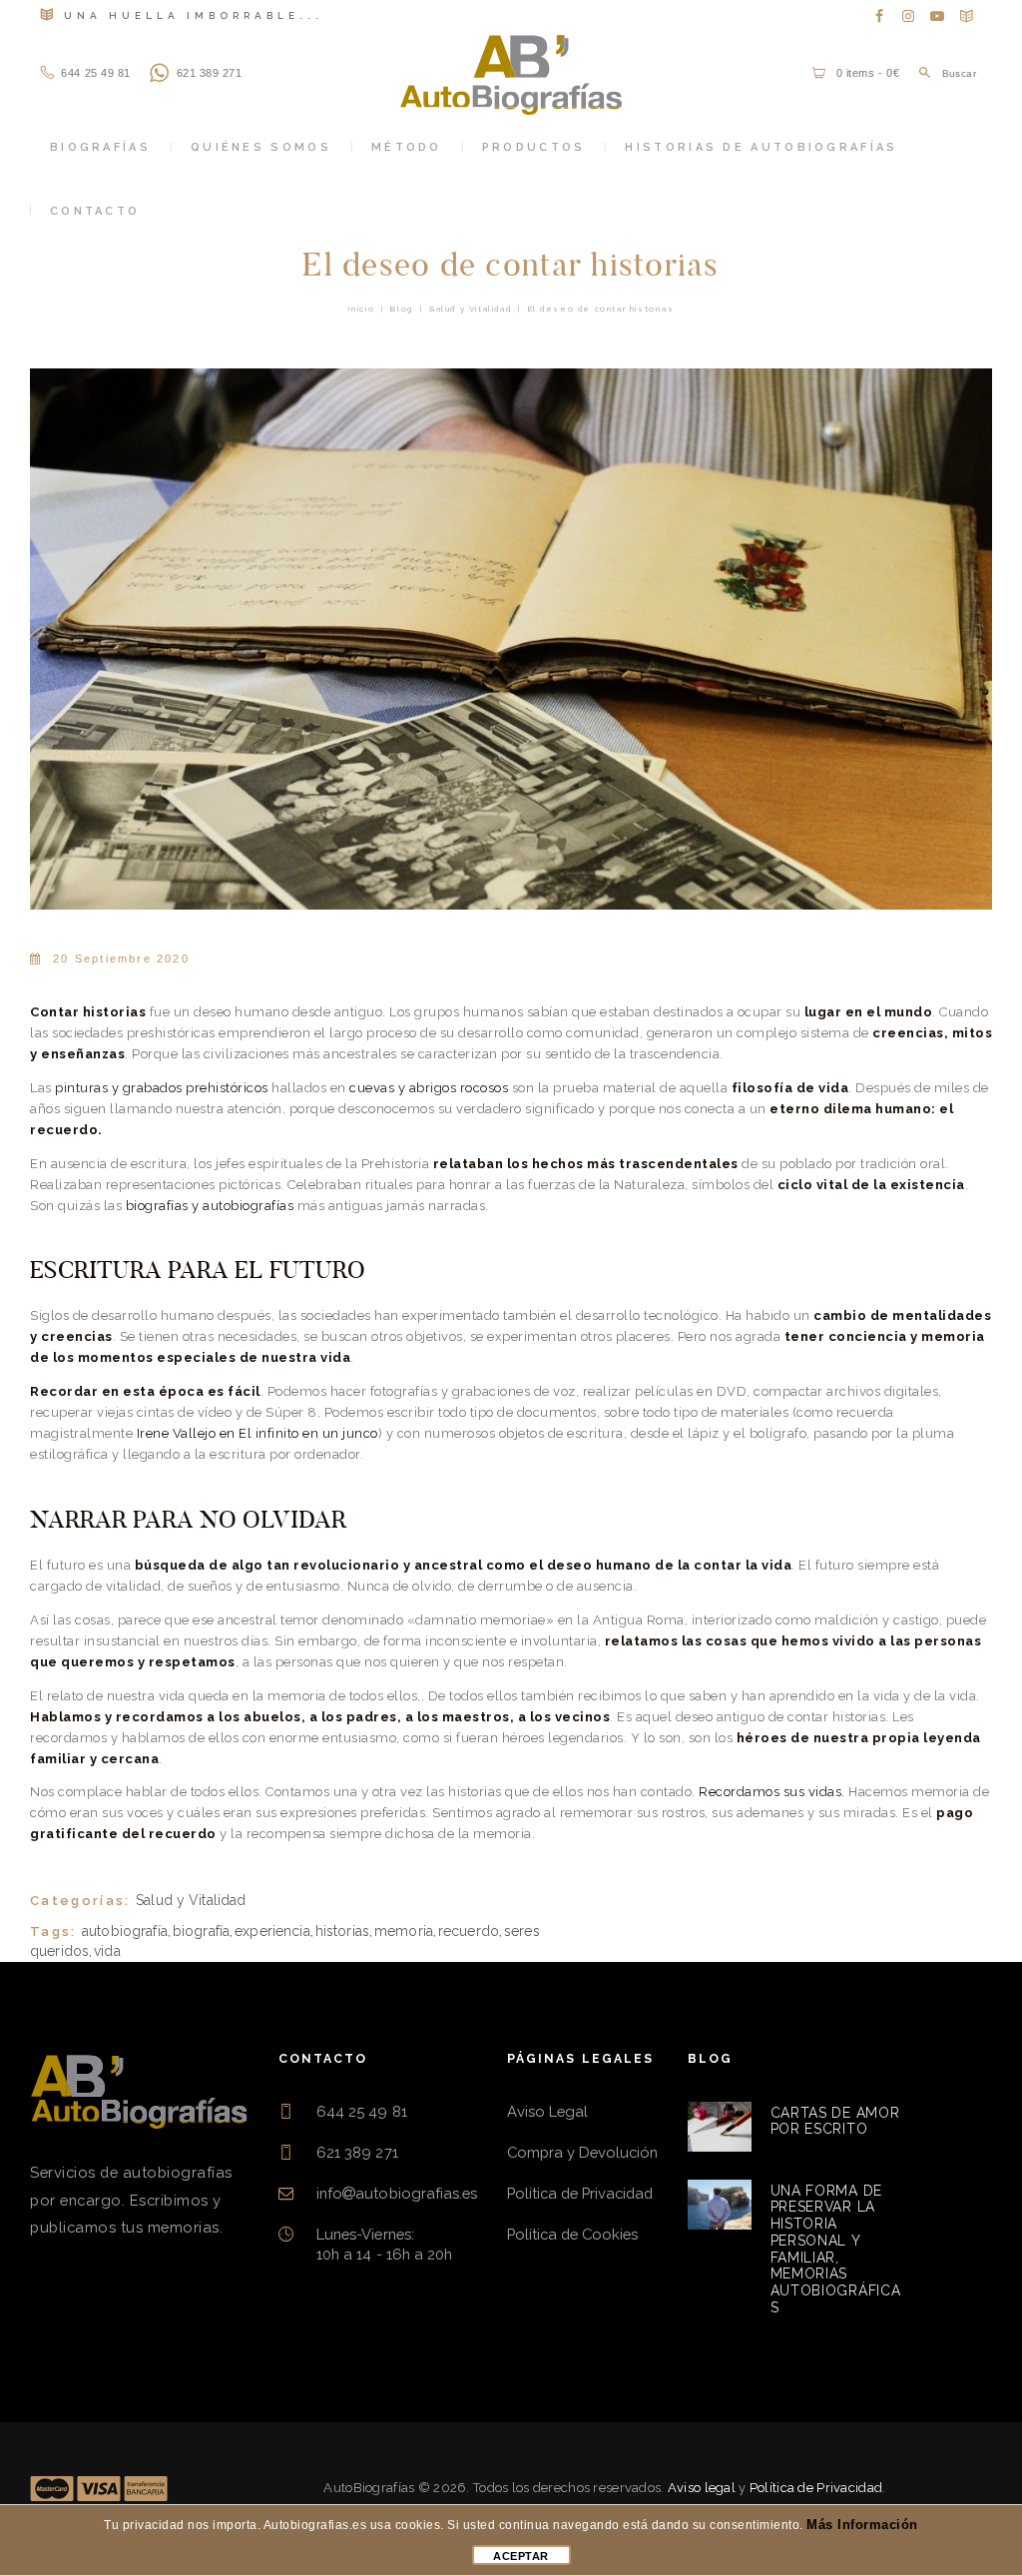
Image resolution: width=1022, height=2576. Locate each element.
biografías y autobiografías (210, 1206)
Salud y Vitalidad (470, 309)
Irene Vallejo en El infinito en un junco (257, 1433)
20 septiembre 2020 (121, 959)
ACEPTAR (521, 2556)
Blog (401, 309)
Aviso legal (702, 2488)
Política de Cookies (572, 2234)
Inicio (362, 309)
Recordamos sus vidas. (772, 1792)
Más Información (862, 2525)
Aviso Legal (547, 2111)
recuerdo (469, 1931)
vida (107, 1951)
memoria (404, 1931)
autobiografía (125, 1931)
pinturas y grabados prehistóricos (162, 1088)
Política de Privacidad (580, 2193)
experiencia (272, 1931)
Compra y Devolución (582, 2152)
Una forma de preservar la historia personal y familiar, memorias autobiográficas (836, 2249)
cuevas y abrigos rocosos (429, 1088)
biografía (201, 1931)
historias (342, 1931)
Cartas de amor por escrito (835, 2121)
